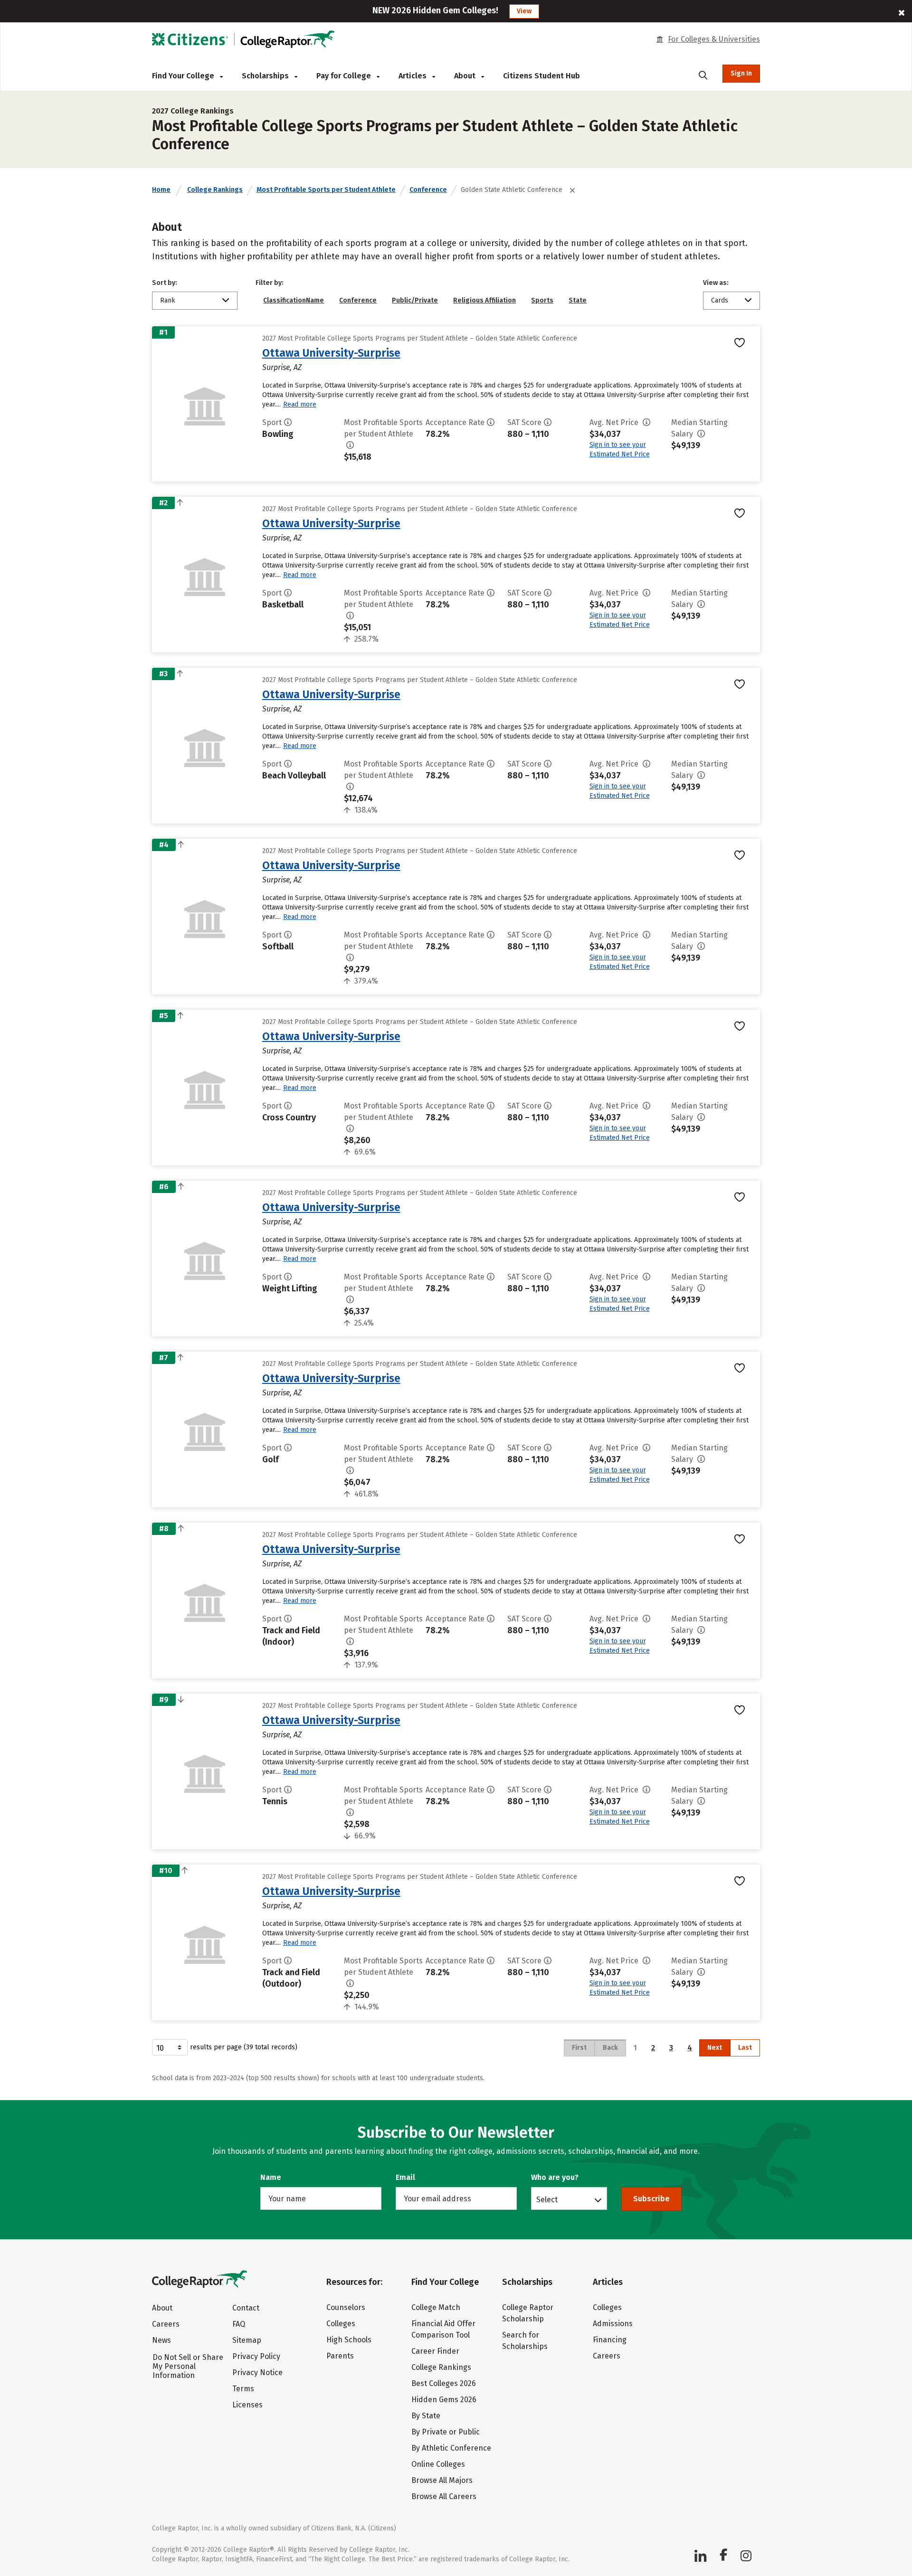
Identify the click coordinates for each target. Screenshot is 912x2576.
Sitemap (247, 2340)
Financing (610, 2340)
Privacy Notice (257, 2372)
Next (715, 2048)
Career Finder (435, 2351)
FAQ (239, 2324)
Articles (413, 76)
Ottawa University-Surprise (331, 353)
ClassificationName (294, 300)
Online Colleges (438, 2464)
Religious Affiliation (484, 300)
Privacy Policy (256, 2356)
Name (271, 2177)
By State (426, 2416)
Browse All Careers (444, 2496)
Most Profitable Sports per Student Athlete (326, 190)
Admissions (613, 2324)
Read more (300, 404)
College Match (436, 2307)
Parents (340, 2356)
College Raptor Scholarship (528, 2313)
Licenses (247, 2405)
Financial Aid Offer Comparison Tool (443, 2329)
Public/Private (415, 300)
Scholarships (266, 76)
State (578, 300)
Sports (542, 300)
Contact (246, 2308)
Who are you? (555, 2177)
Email (405, 2177)
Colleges (341, 2324)
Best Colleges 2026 (444, 2383)
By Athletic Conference (451, 2448)
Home (161, 190)
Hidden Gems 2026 (444, 2400)
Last (745, 2048)
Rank (168, 300)
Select (547, 2199)
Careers (166, 2324)
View (524, 11)
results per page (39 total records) (244, 2047)
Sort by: (165, 283)
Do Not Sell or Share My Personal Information (188, 2366)
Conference (428, 190)
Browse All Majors (442, 2480)
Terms (243, 2389)
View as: (716, 283)
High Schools (349, 2340)
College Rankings (215, 190)
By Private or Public (446, 2432)
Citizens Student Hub (541, 76)
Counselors (346, 2307)
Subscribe (651, 2199)
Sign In (741, 73)
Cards (720, 300)
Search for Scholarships (525, 2341)
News (161, 2340)
